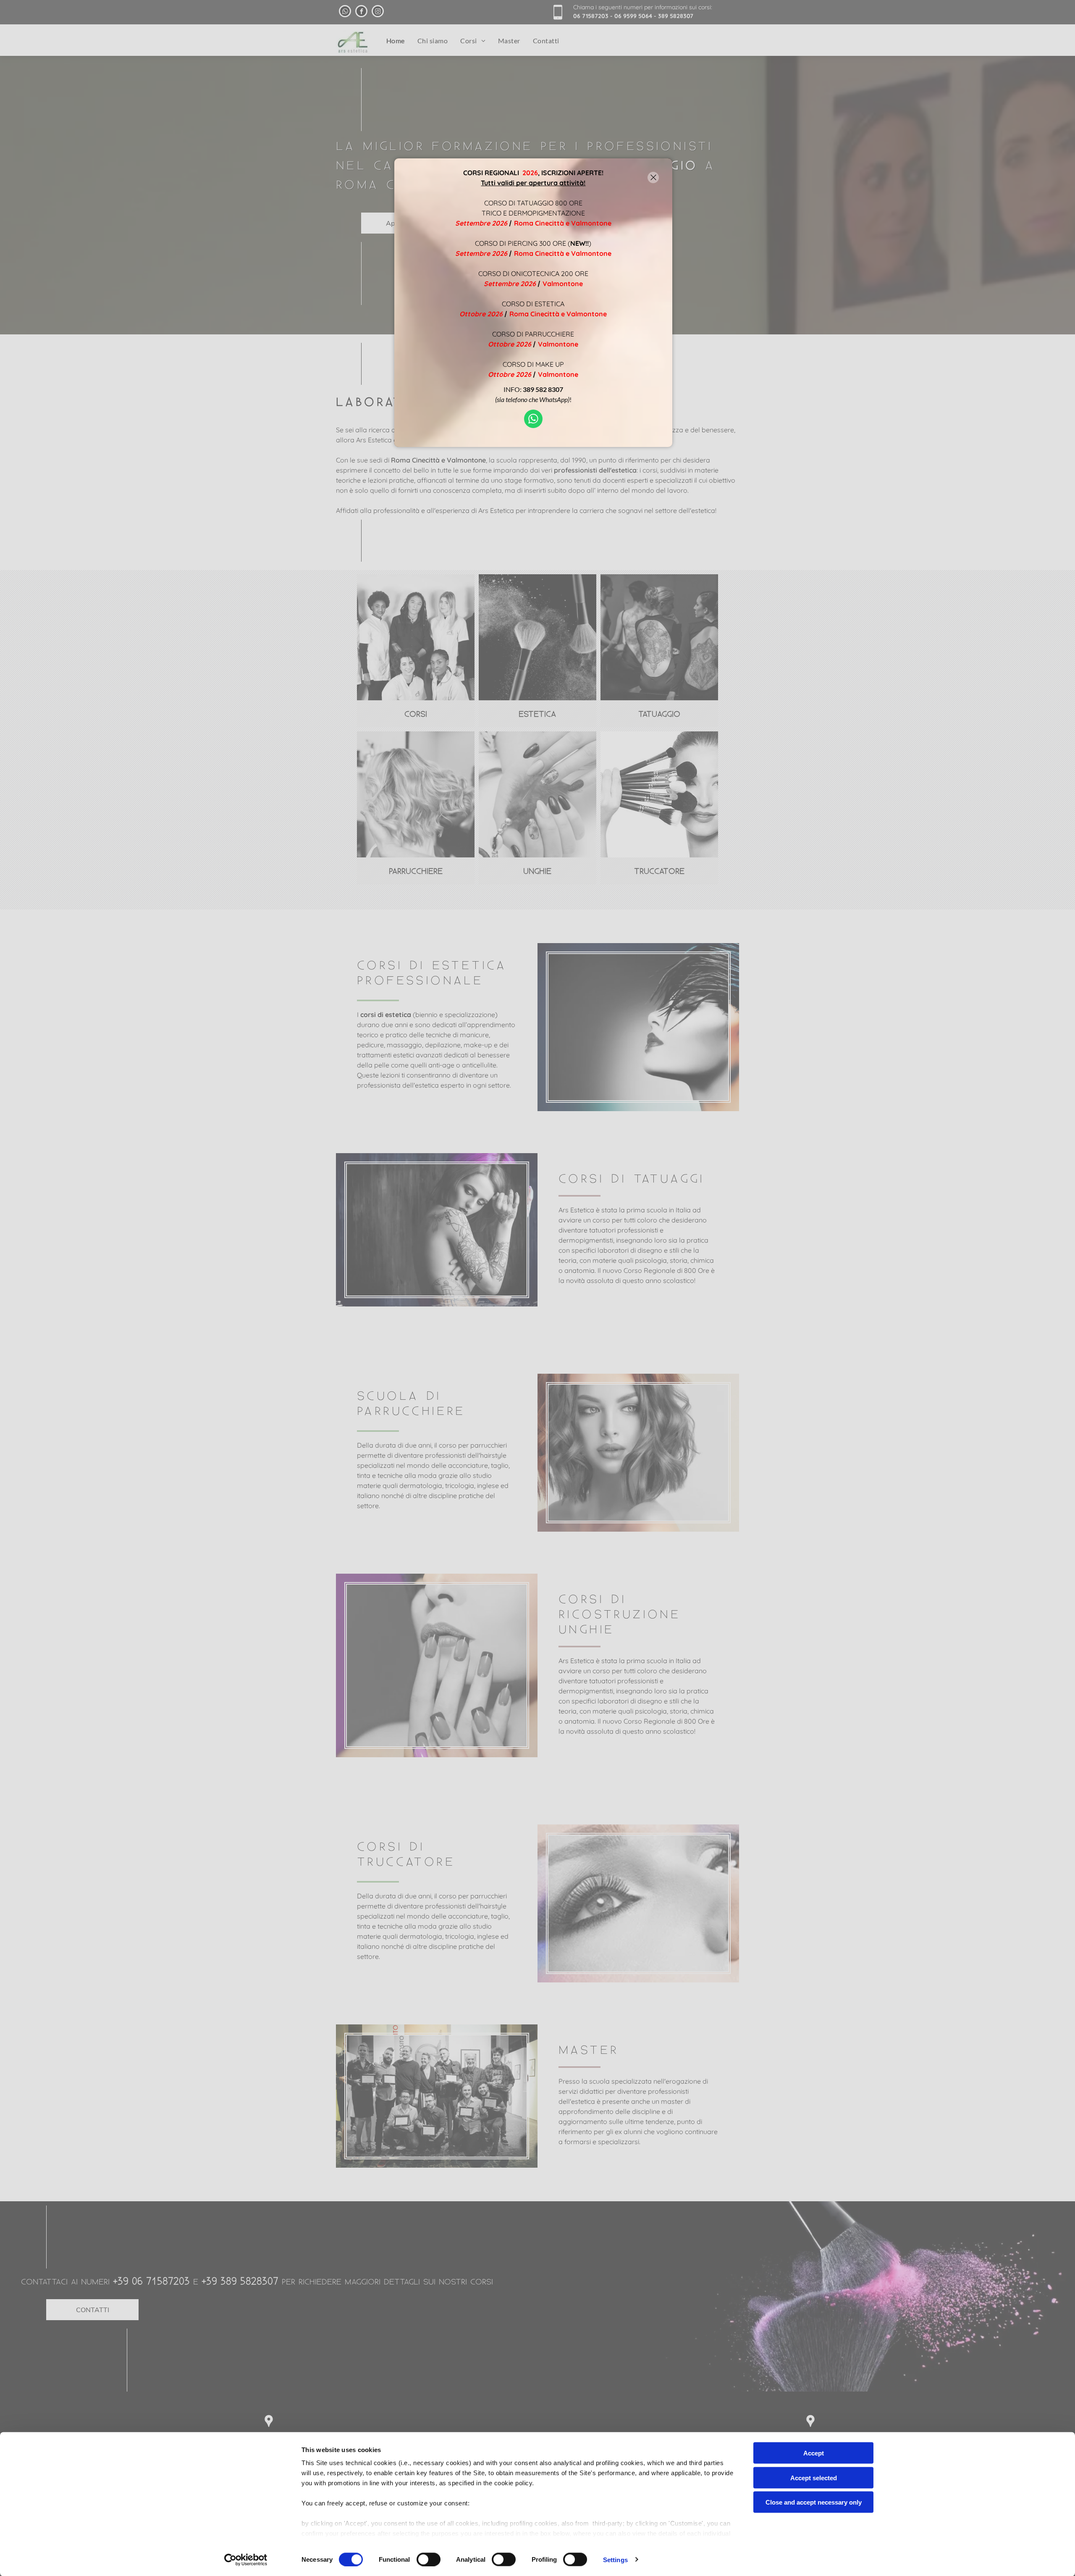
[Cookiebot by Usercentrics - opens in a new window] (246, 2560)
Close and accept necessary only (814, 2502)
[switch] (429, 2559)
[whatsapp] (533, 420)
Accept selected (814, 2477)
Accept (814, 2453)
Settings (615, 2559)
